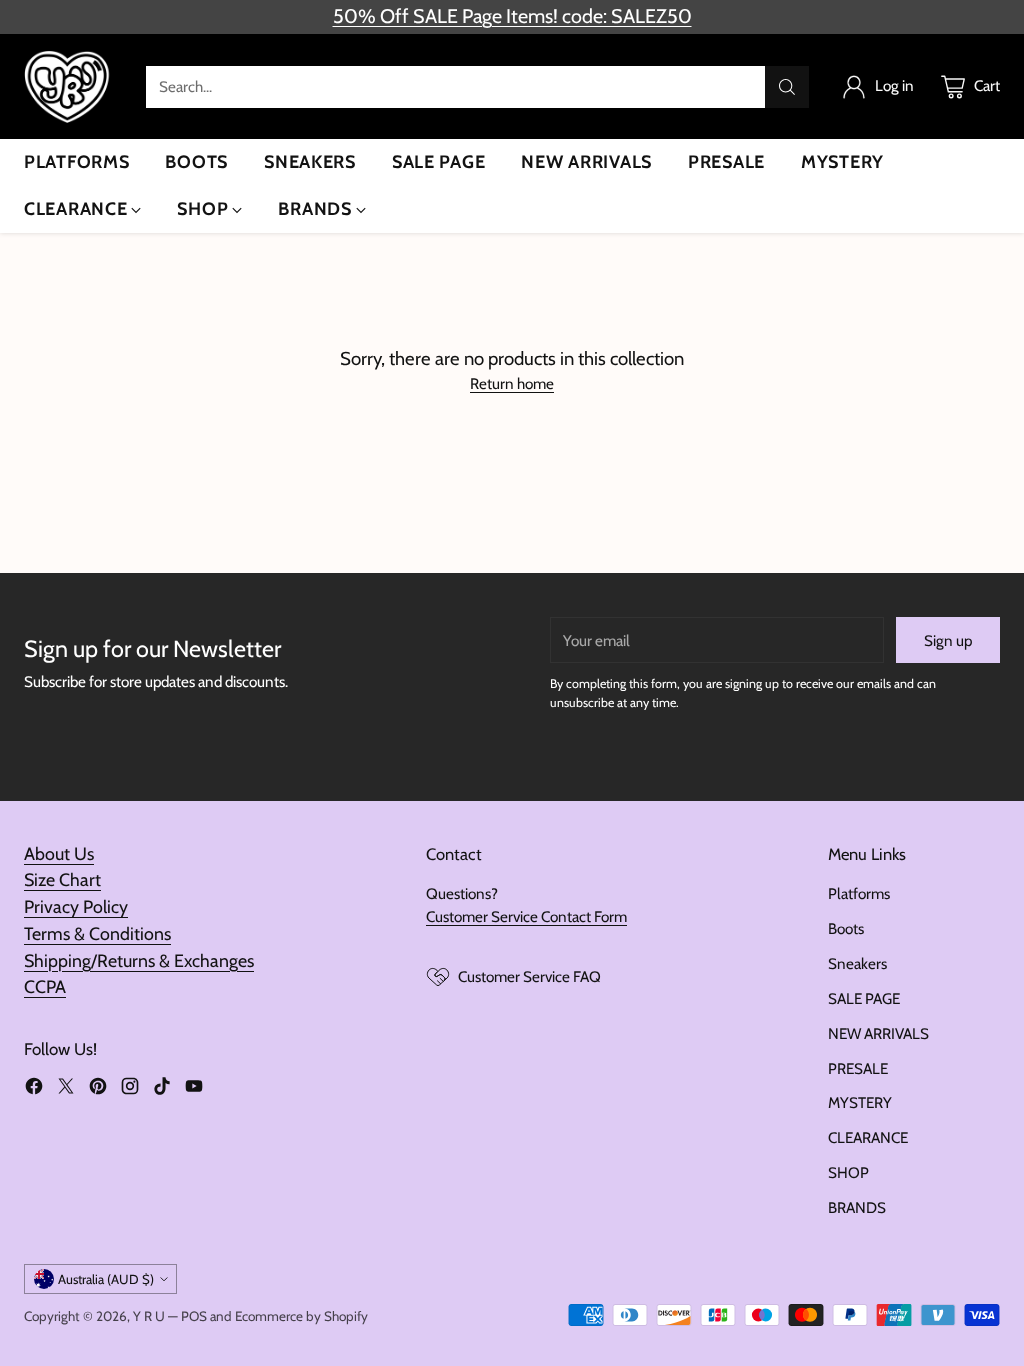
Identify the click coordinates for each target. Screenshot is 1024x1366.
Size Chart (62, 879)
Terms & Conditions (97, 933)
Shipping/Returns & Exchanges (139, 960)
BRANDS (857, 1207)
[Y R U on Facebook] (34, 1089)
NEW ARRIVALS (878, 1033)
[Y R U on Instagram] (130, 1089)
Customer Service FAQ (529, 976)
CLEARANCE (868, 1137)
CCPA (45, 986)
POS (194, 1316)
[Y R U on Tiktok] (162, 1089)
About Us (59, 853)
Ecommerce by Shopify (301, 1316)
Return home (512, 383)
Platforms (859, 893)
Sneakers (857, 963)
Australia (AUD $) (106, 1279)
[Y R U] (69, 86)
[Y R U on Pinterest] (98, 1089)
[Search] (787, 87)
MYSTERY (860, 1102)
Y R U (149, 1316)
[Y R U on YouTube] (194, 1089)
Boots (846, 928)
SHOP (848, 1172)
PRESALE (858, 1068)
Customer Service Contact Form (526, 916)
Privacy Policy (76, 906)
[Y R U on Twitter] (66, 1089)
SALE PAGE (864, 998)
